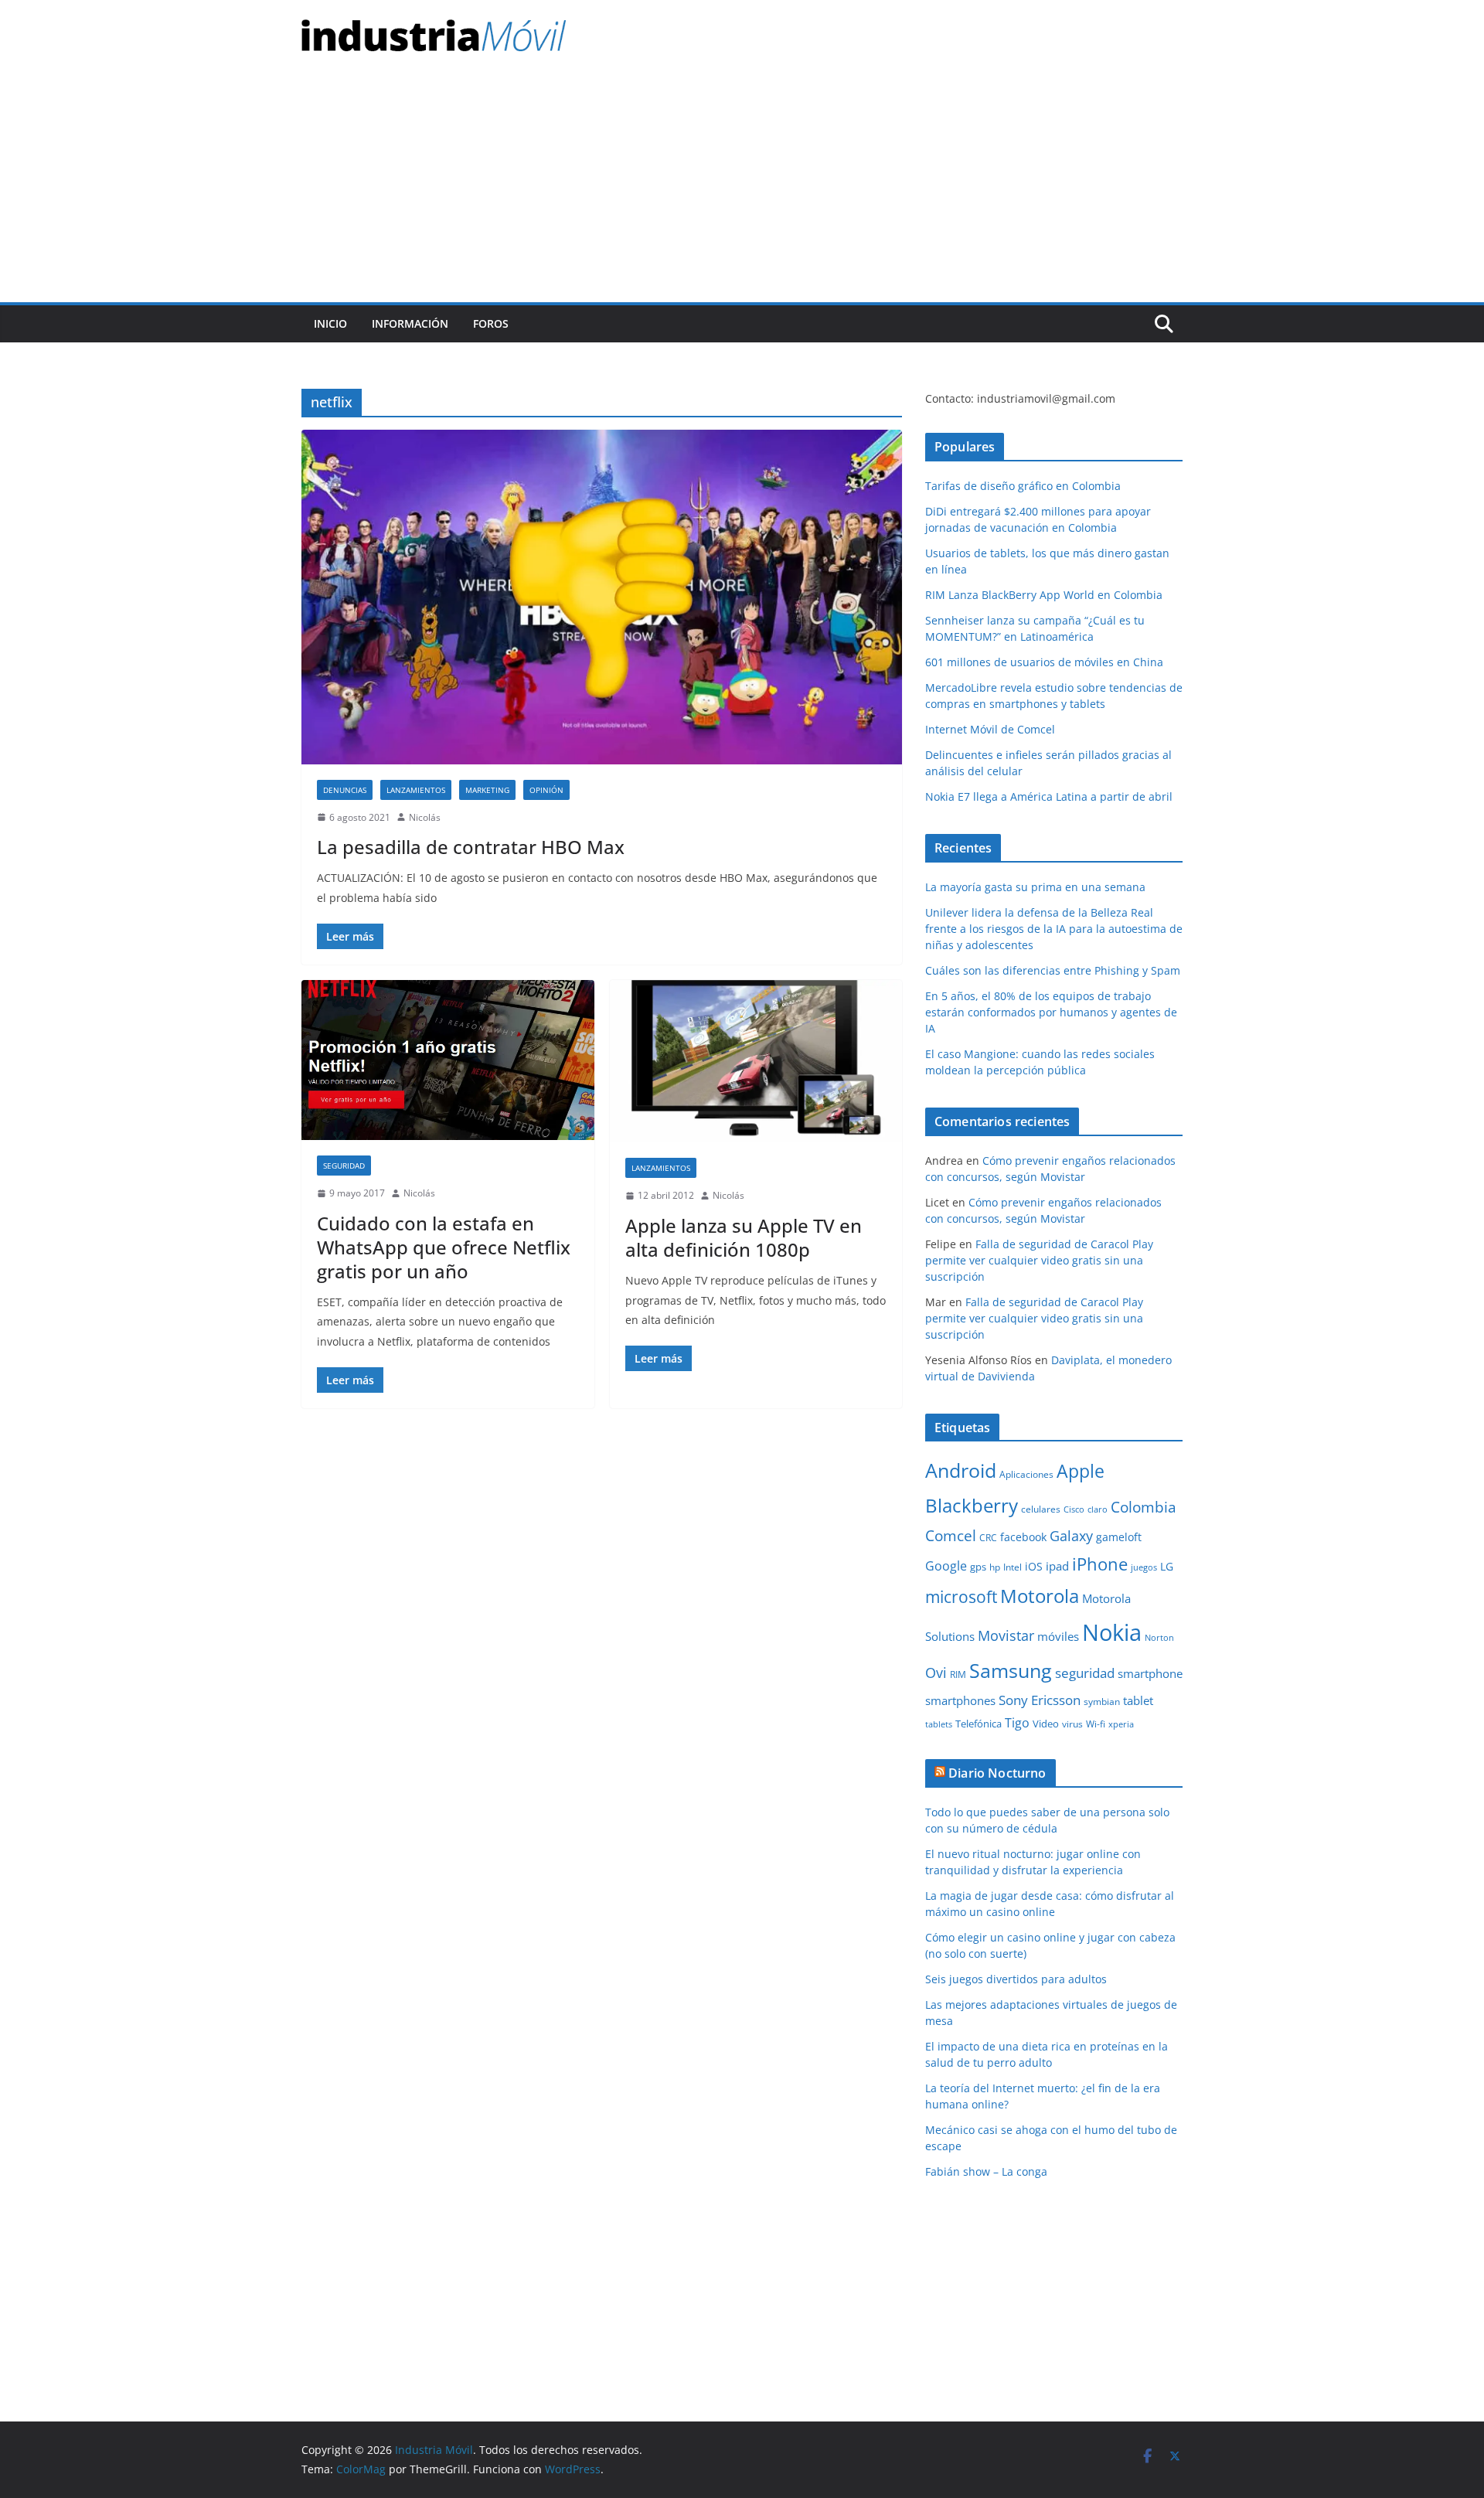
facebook (1023, 1537)
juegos (1144, 1567)
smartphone (1150, 1673)
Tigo (1017, 1723)
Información (410, 323)
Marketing (487, 790)
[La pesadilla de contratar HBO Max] (602, 597)
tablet (1138, 1700)
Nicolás (425, 817)
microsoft (961, 1596)
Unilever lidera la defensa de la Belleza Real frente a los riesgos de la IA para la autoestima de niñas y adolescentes (1054, 929)
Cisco (1074, 1509)
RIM (958, 1674)
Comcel (951, 1536)
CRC (988, 1538)
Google (946, 1566)
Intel (1013, 1567)
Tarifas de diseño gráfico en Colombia (1023, 486)
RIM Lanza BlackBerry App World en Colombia (1044, 595)
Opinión (546, 790)
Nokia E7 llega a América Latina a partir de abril (1049, 796)
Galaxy (1071, 1536)
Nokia (1112, 1632)
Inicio (330, 323)
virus (1072, 1724)
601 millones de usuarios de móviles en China (1044, 662)
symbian (1102, 1702)
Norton (1159, 1638)
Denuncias (345, 790)
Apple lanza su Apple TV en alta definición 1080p (744, 1237)
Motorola (1040, 1596)
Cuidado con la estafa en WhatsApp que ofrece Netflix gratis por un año (444, 1247)
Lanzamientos (416, 790)
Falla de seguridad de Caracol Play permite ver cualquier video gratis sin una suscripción (1039, 1260)
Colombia (1144, 1507)
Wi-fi (1096, 1724)
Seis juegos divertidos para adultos (1016, 1979)
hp (995, 1567)
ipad (1057, 1566)
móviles (1058, 1636)
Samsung (1011, 1670)
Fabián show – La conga (986, 2171)
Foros (491, 323)
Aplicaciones (1026, 1474)
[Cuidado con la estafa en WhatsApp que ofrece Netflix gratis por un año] (448, 1060)
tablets (939, 1724)
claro (1098, 1509)
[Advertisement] (742, 186)
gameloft (1119, 1537)
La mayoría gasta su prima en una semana (1035, 887)
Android (961, 1470)
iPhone (1100, 1564)
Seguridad (344, 1166)
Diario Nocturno (997, 1773)
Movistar (1006, 1635)
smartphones (960, 1700)
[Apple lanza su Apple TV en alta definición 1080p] (756, 1062)
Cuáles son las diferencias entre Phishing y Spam (1053, 970)
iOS (1034, 1566)
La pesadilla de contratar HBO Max (471, 847)
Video (1046, 1724)
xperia (1121, 1724)
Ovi (936, 1673)
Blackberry (972, 1505)
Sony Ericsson (1040, 1700)
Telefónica (979, 1724)
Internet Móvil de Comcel (990, 729)
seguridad (1085, 1673)
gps (978, 1567)
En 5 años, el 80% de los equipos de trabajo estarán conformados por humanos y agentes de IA (1051, 1012)
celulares (1041, 1509)
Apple (1081, 1471)
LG (1167, 1566)
